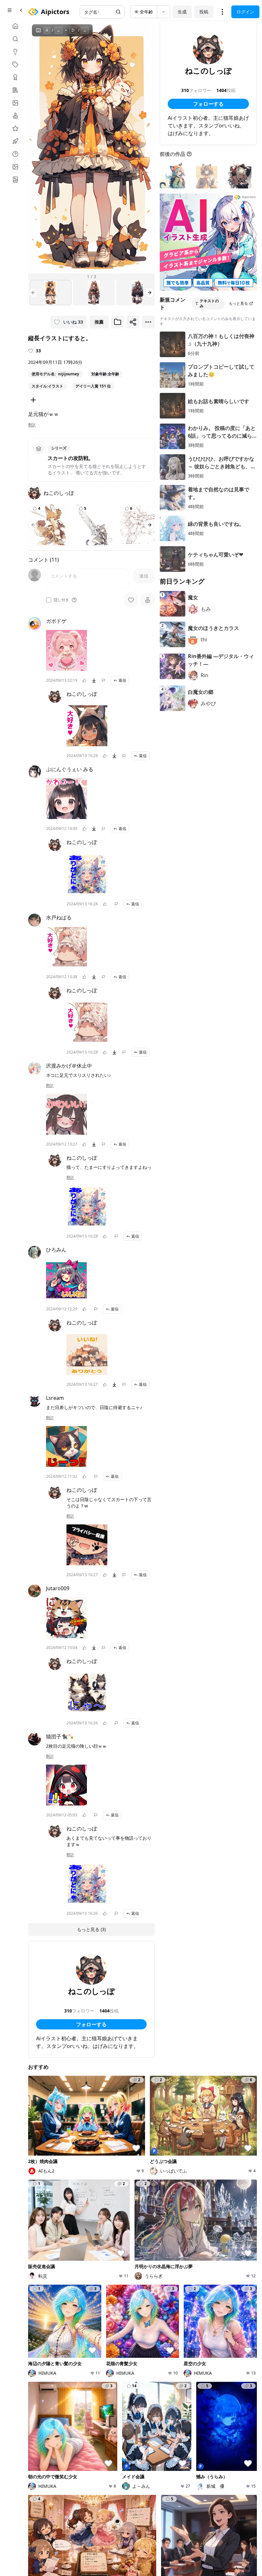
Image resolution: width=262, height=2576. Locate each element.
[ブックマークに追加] (118, 322)
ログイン (245, 12)
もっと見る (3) (91, 1929)
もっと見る (238, 303)
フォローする (91, 2024)
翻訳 (32, 425)
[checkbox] (49, 600)
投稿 (204, 12)
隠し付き (61, 600)
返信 (122, 680)
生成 (182, 12)
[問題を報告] (104, 680)
